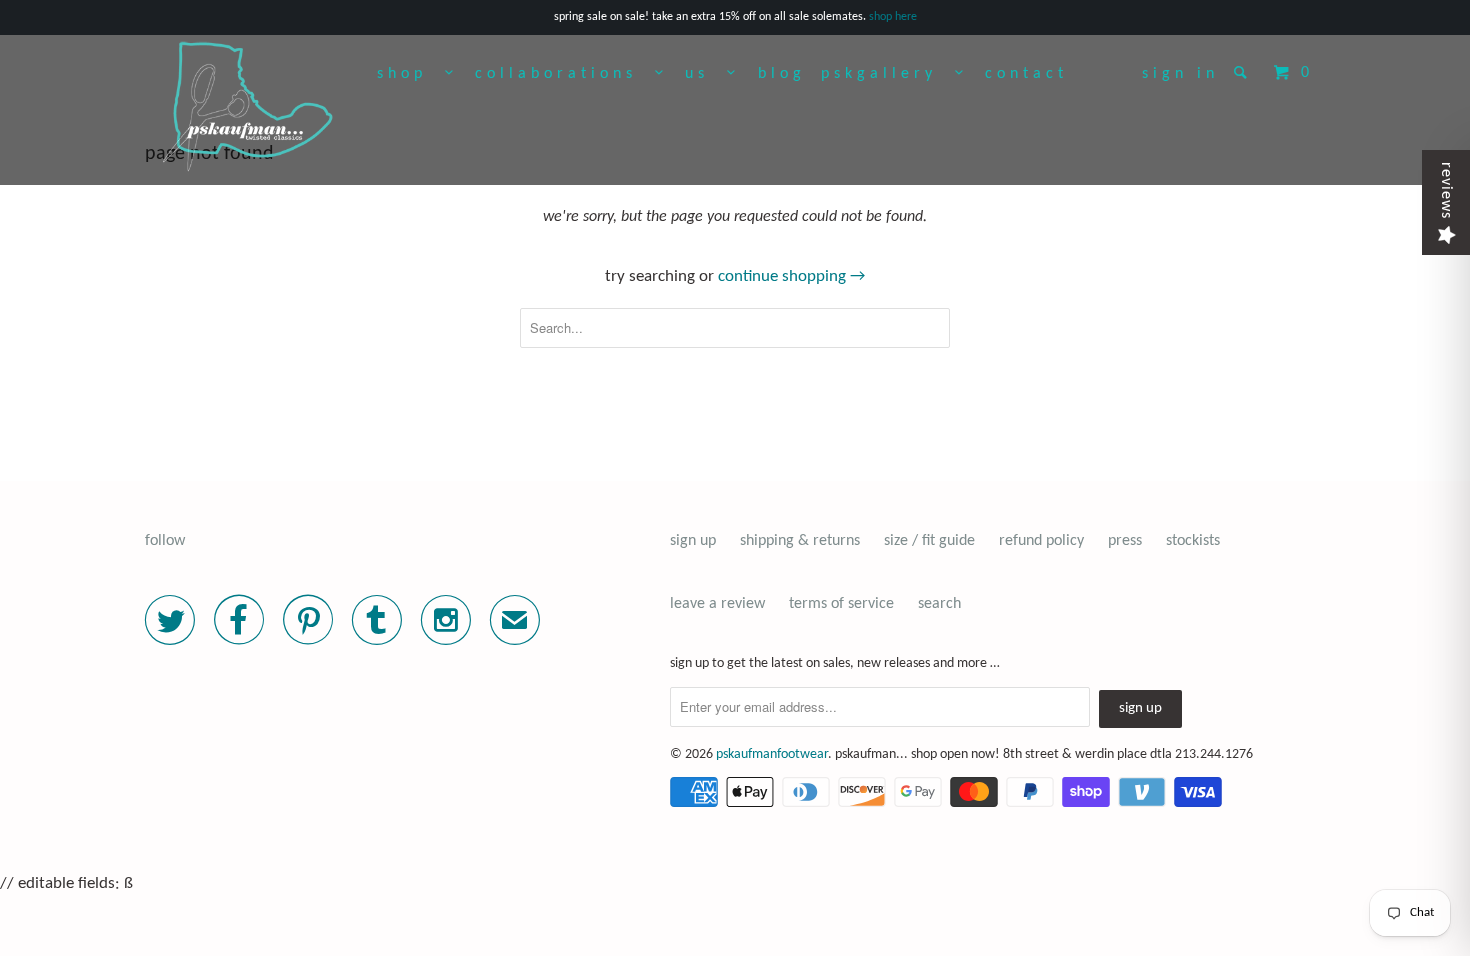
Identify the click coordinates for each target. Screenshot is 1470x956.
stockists (1193, 541)
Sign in (1180, 74)
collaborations (565, 74)
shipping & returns (800, 541)
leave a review (717, 604)
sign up (693, 541)
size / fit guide (929, 541)
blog (782, 74)
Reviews (1446, 190)
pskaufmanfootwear (772, 754)
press (1125, 541)
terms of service (841, 604)
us (706, 74)
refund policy (1041, 541)
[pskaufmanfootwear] (248, 108)
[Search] (1244, 72)
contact (1026, 74)
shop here (893, 17)
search (939, 604)
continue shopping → (791, 276)
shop (411, 74)
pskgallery (888, 74)
